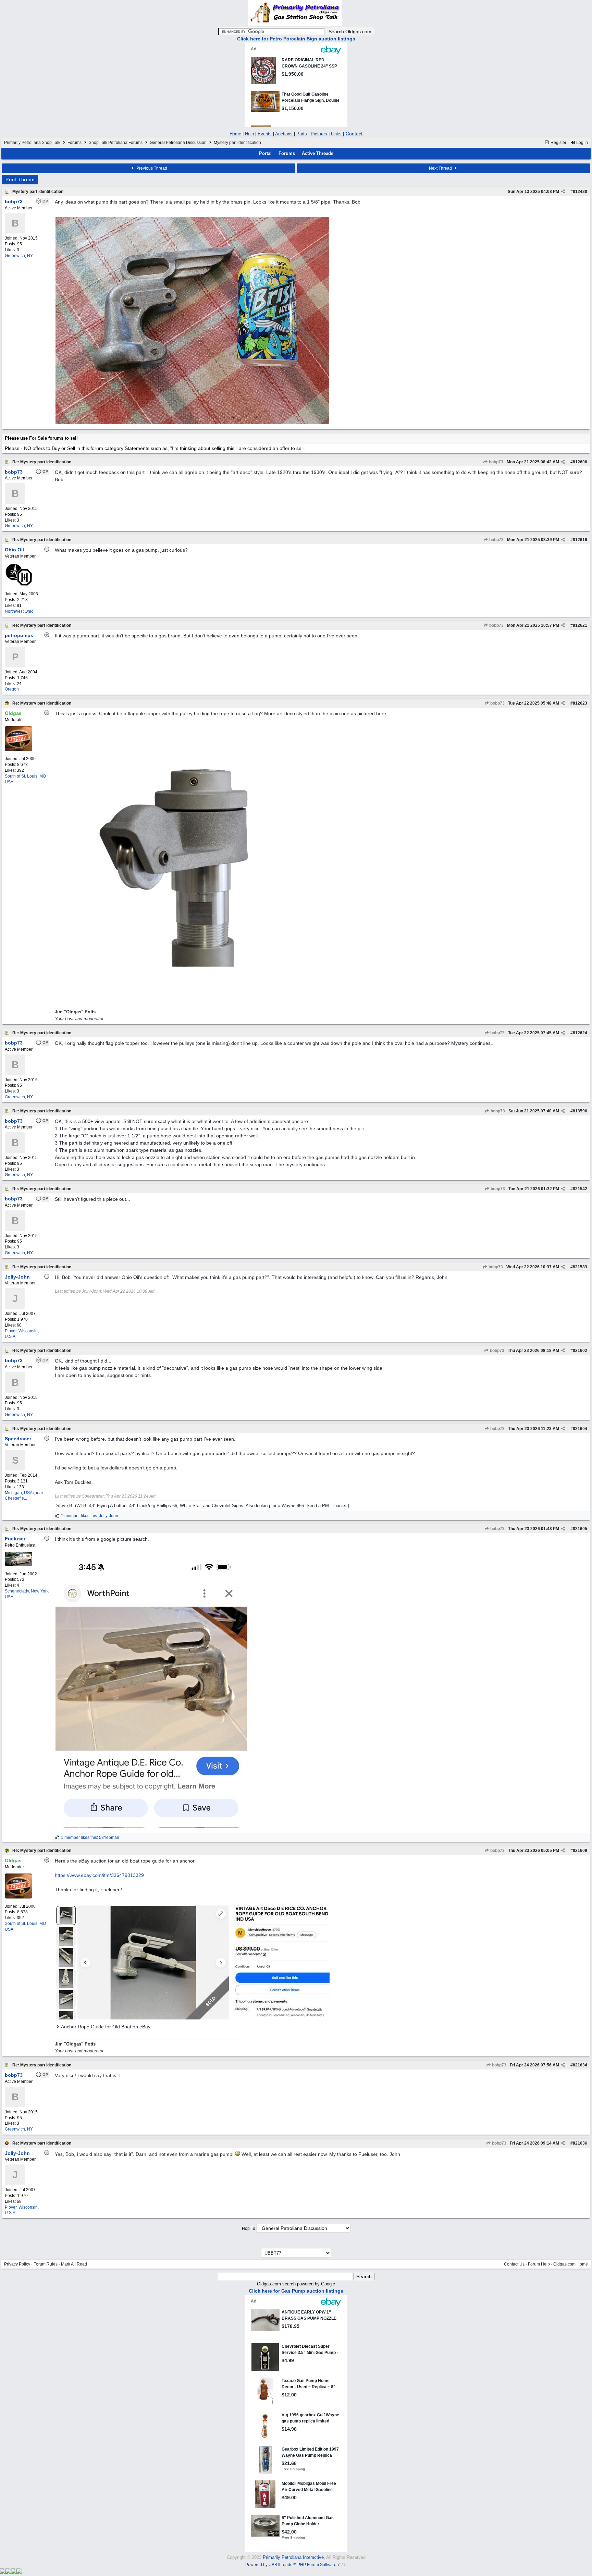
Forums (75, 143)
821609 (580, 1851)
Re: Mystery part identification (42, 462)
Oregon (12, 689)
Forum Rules (46, 2264)
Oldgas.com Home (571, 2264)
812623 (580, 703)
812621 (580, 625)
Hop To (249, 2229)
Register (558, 143)
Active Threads (318, 153)
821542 (580, 1189)
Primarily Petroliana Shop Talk (32, 143)
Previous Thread (151, 168)
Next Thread (441, 168)
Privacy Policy (17, 2264)
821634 (580, 2065)
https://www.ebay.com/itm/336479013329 (99, 1875)
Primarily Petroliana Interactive (293, 2557)
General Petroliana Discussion (178, 143)
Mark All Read (74, 2264)
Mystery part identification (38, 192)
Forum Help (539, 2264)
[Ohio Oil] (18, 585)
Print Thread (20, 180)
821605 (580, 1529)
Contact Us (514, 2264)
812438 (580, 192)
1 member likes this (79, 1516)
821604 (580, 1429)
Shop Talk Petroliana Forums (116, 143)
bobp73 (496, 462)
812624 (580, 1033)
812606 (580, 462)
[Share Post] (563, 192)
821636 (580, 2143)
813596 (580, 1111)
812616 (580, 540)
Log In (582, 143)
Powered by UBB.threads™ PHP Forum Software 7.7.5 (296, 2565)
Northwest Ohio (19, 611)
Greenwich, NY (19, 256)
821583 (580, 1267)
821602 (580, 1351)
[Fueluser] (18, 1565)
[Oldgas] (18, 750)
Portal (265, 153)
